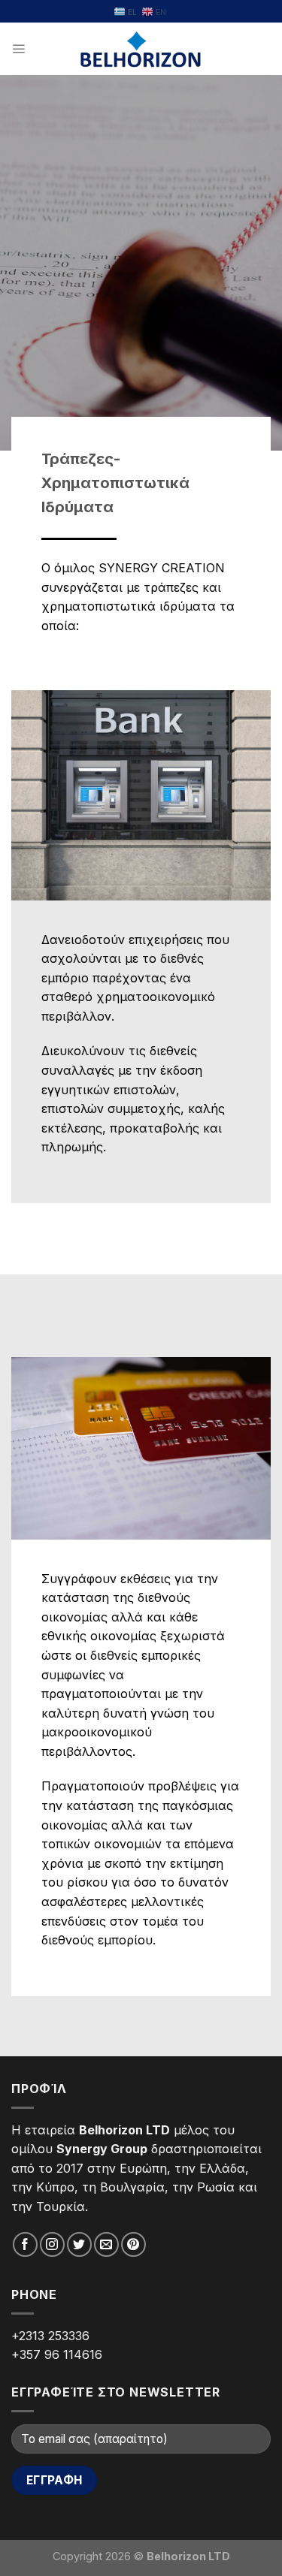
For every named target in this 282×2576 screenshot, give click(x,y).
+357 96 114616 (57, 2354)
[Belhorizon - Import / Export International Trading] (141, 49)
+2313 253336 (50, 2336)
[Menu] (18, 49)
